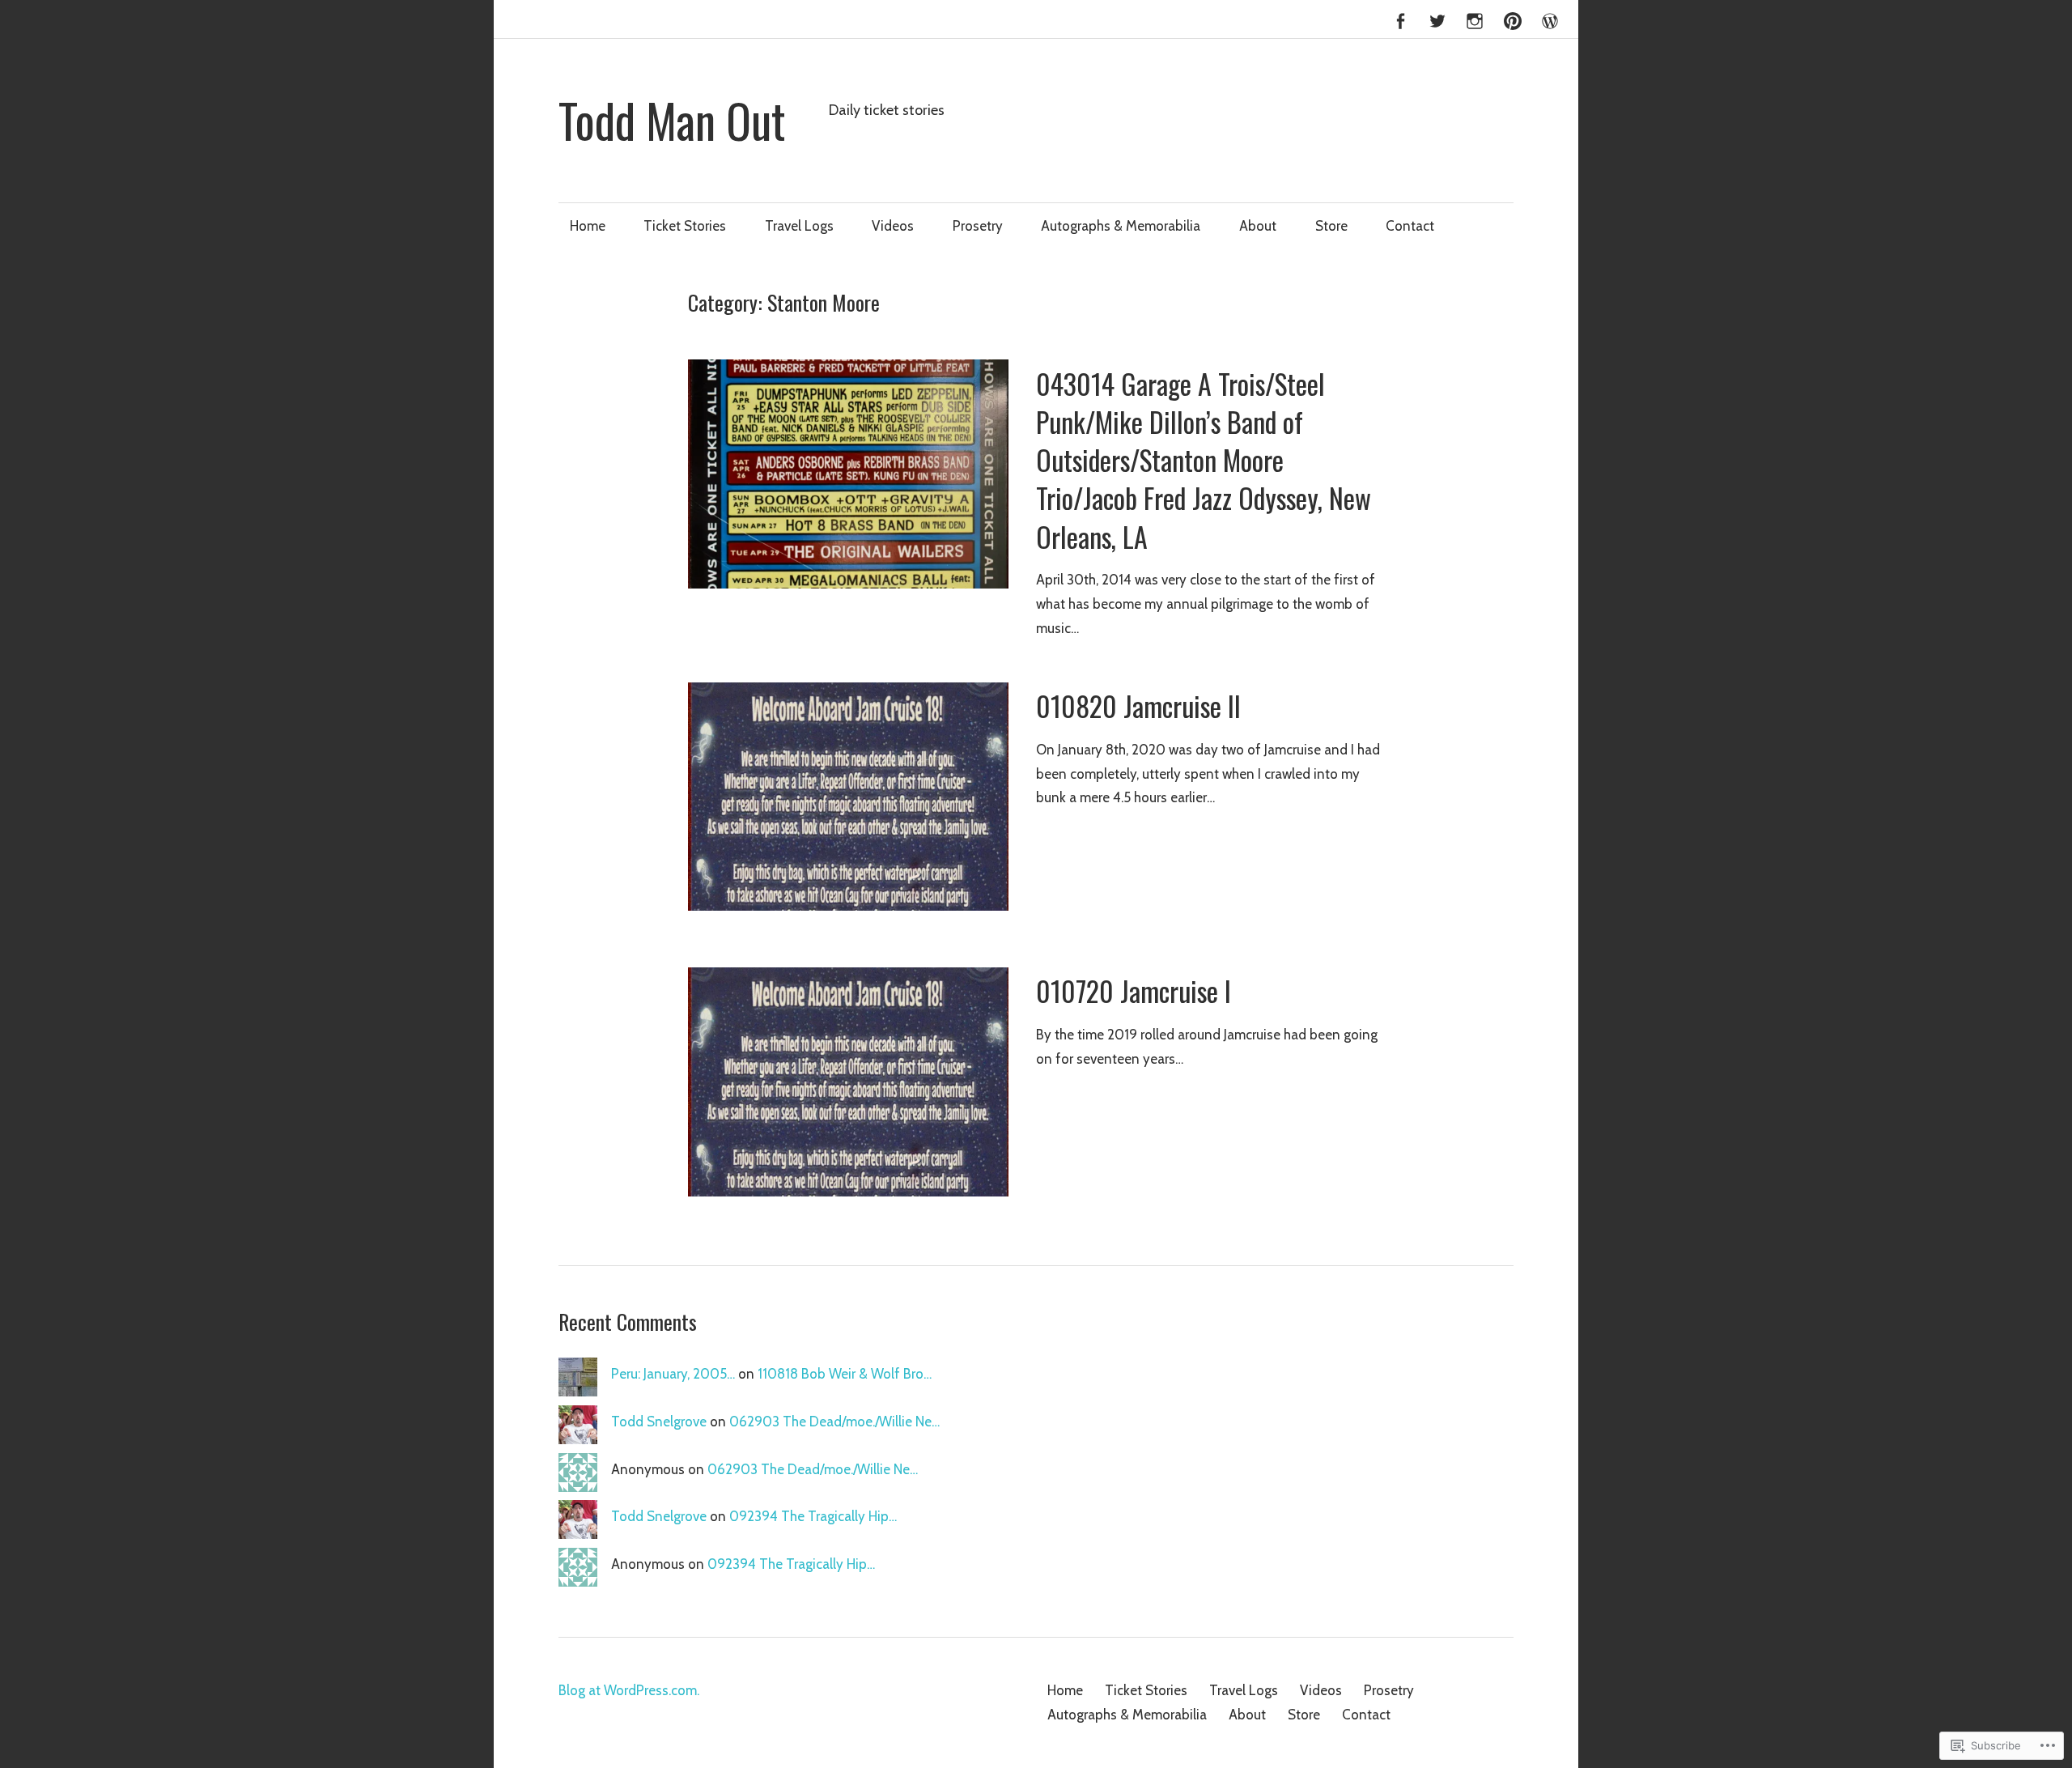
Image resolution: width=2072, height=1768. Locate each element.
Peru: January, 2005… (673, 1374)
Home (588, 226)
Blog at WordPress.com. (629, 1690)
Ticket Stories (685, 226)
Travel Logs (799, 226)
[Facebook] (1400, 19)
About (1258, 226)
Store (1331, 226)
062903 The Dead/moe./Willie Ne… (834, 1422)
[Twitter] (1437, 19)
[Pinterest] (1513, 19)
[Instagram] (1475, 19)
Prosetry (978, 226)
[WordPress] (1550, 19)
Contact (1410, 226)
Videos (893, 226)
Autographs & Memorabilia (1121, 226)
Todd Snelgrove (659, 1422)
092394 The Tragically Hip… (813, 1516)
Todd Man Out (672, 120)
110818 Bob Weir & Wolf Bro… (845, 1374)
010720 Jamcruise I (1134, 991)
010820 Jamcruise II (1138, 706)
